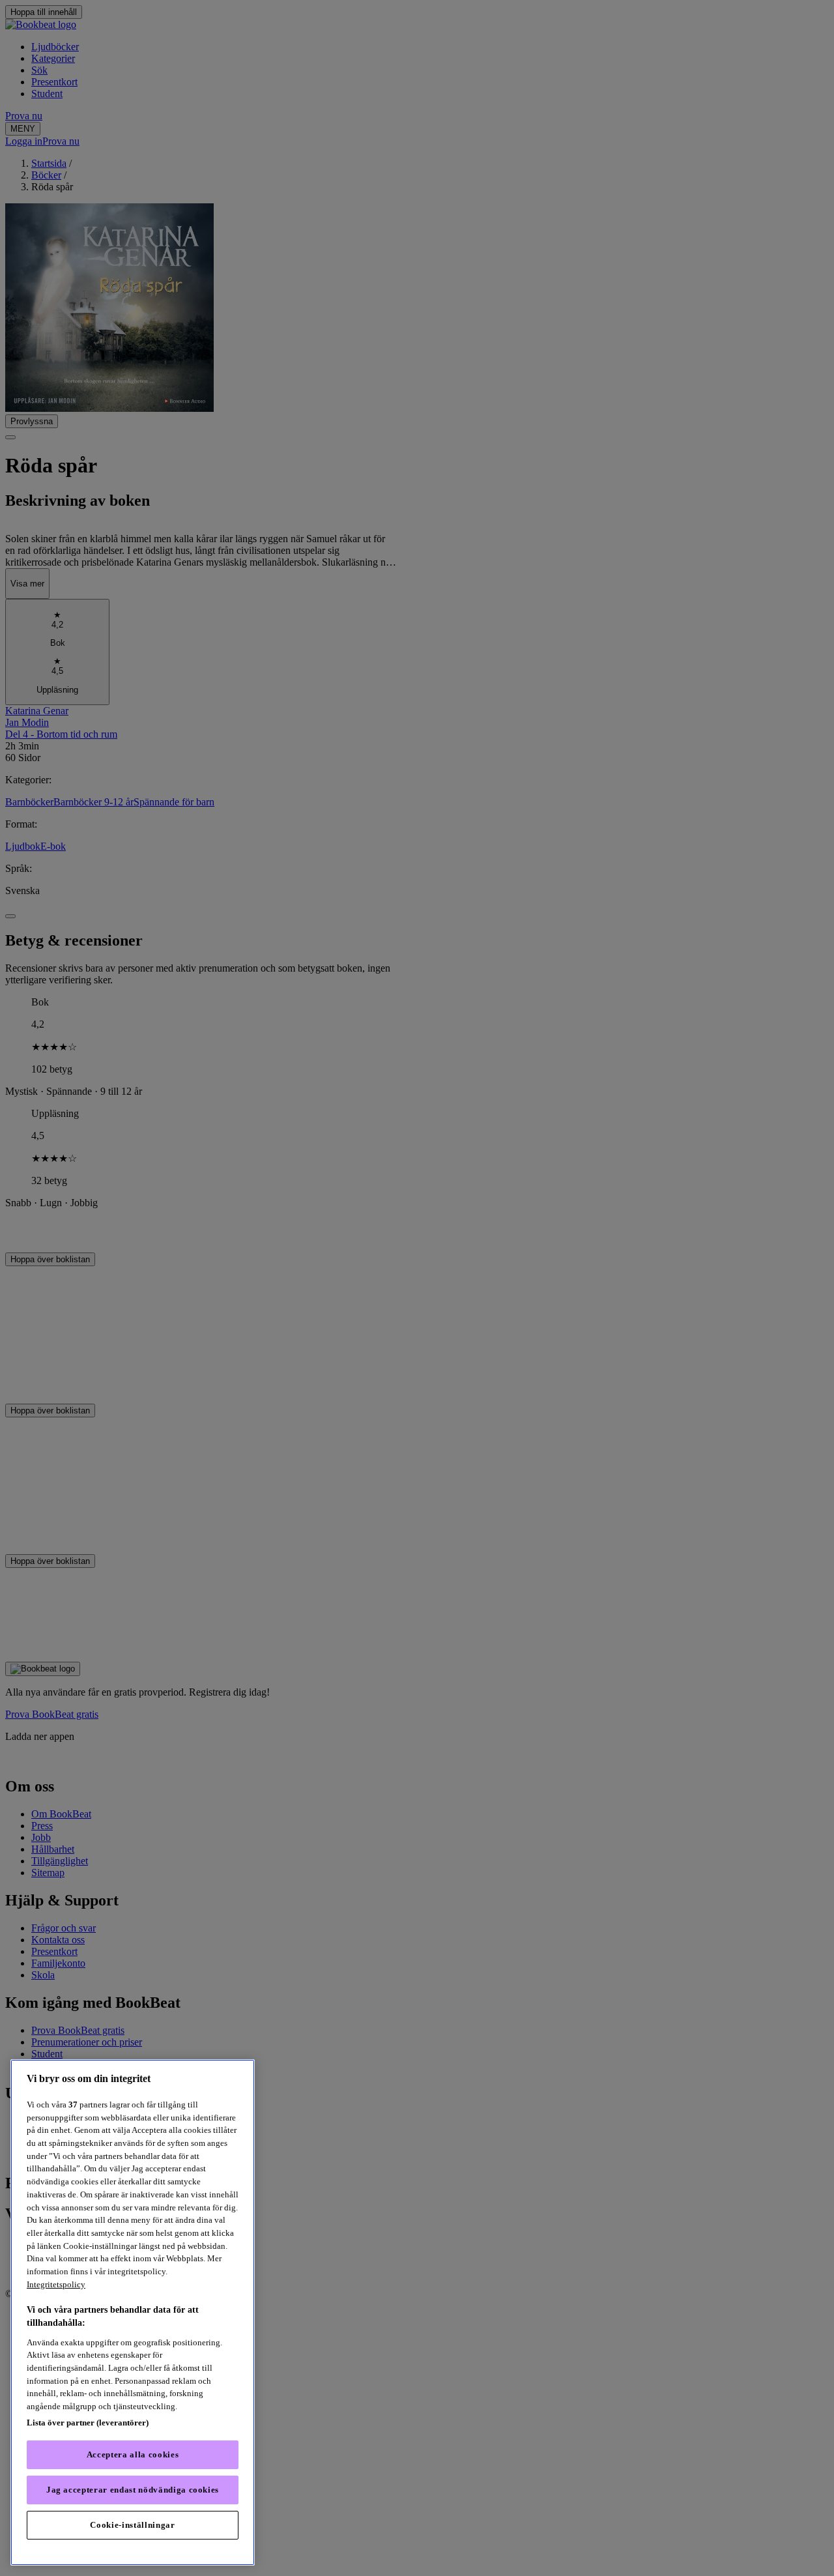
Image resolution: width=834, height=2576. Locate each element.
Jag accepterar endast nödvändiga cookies (133, 2490)
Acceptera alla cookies (133, 2454)
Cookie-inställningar (132, 2525)
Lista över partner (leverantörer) (88, 2423)
